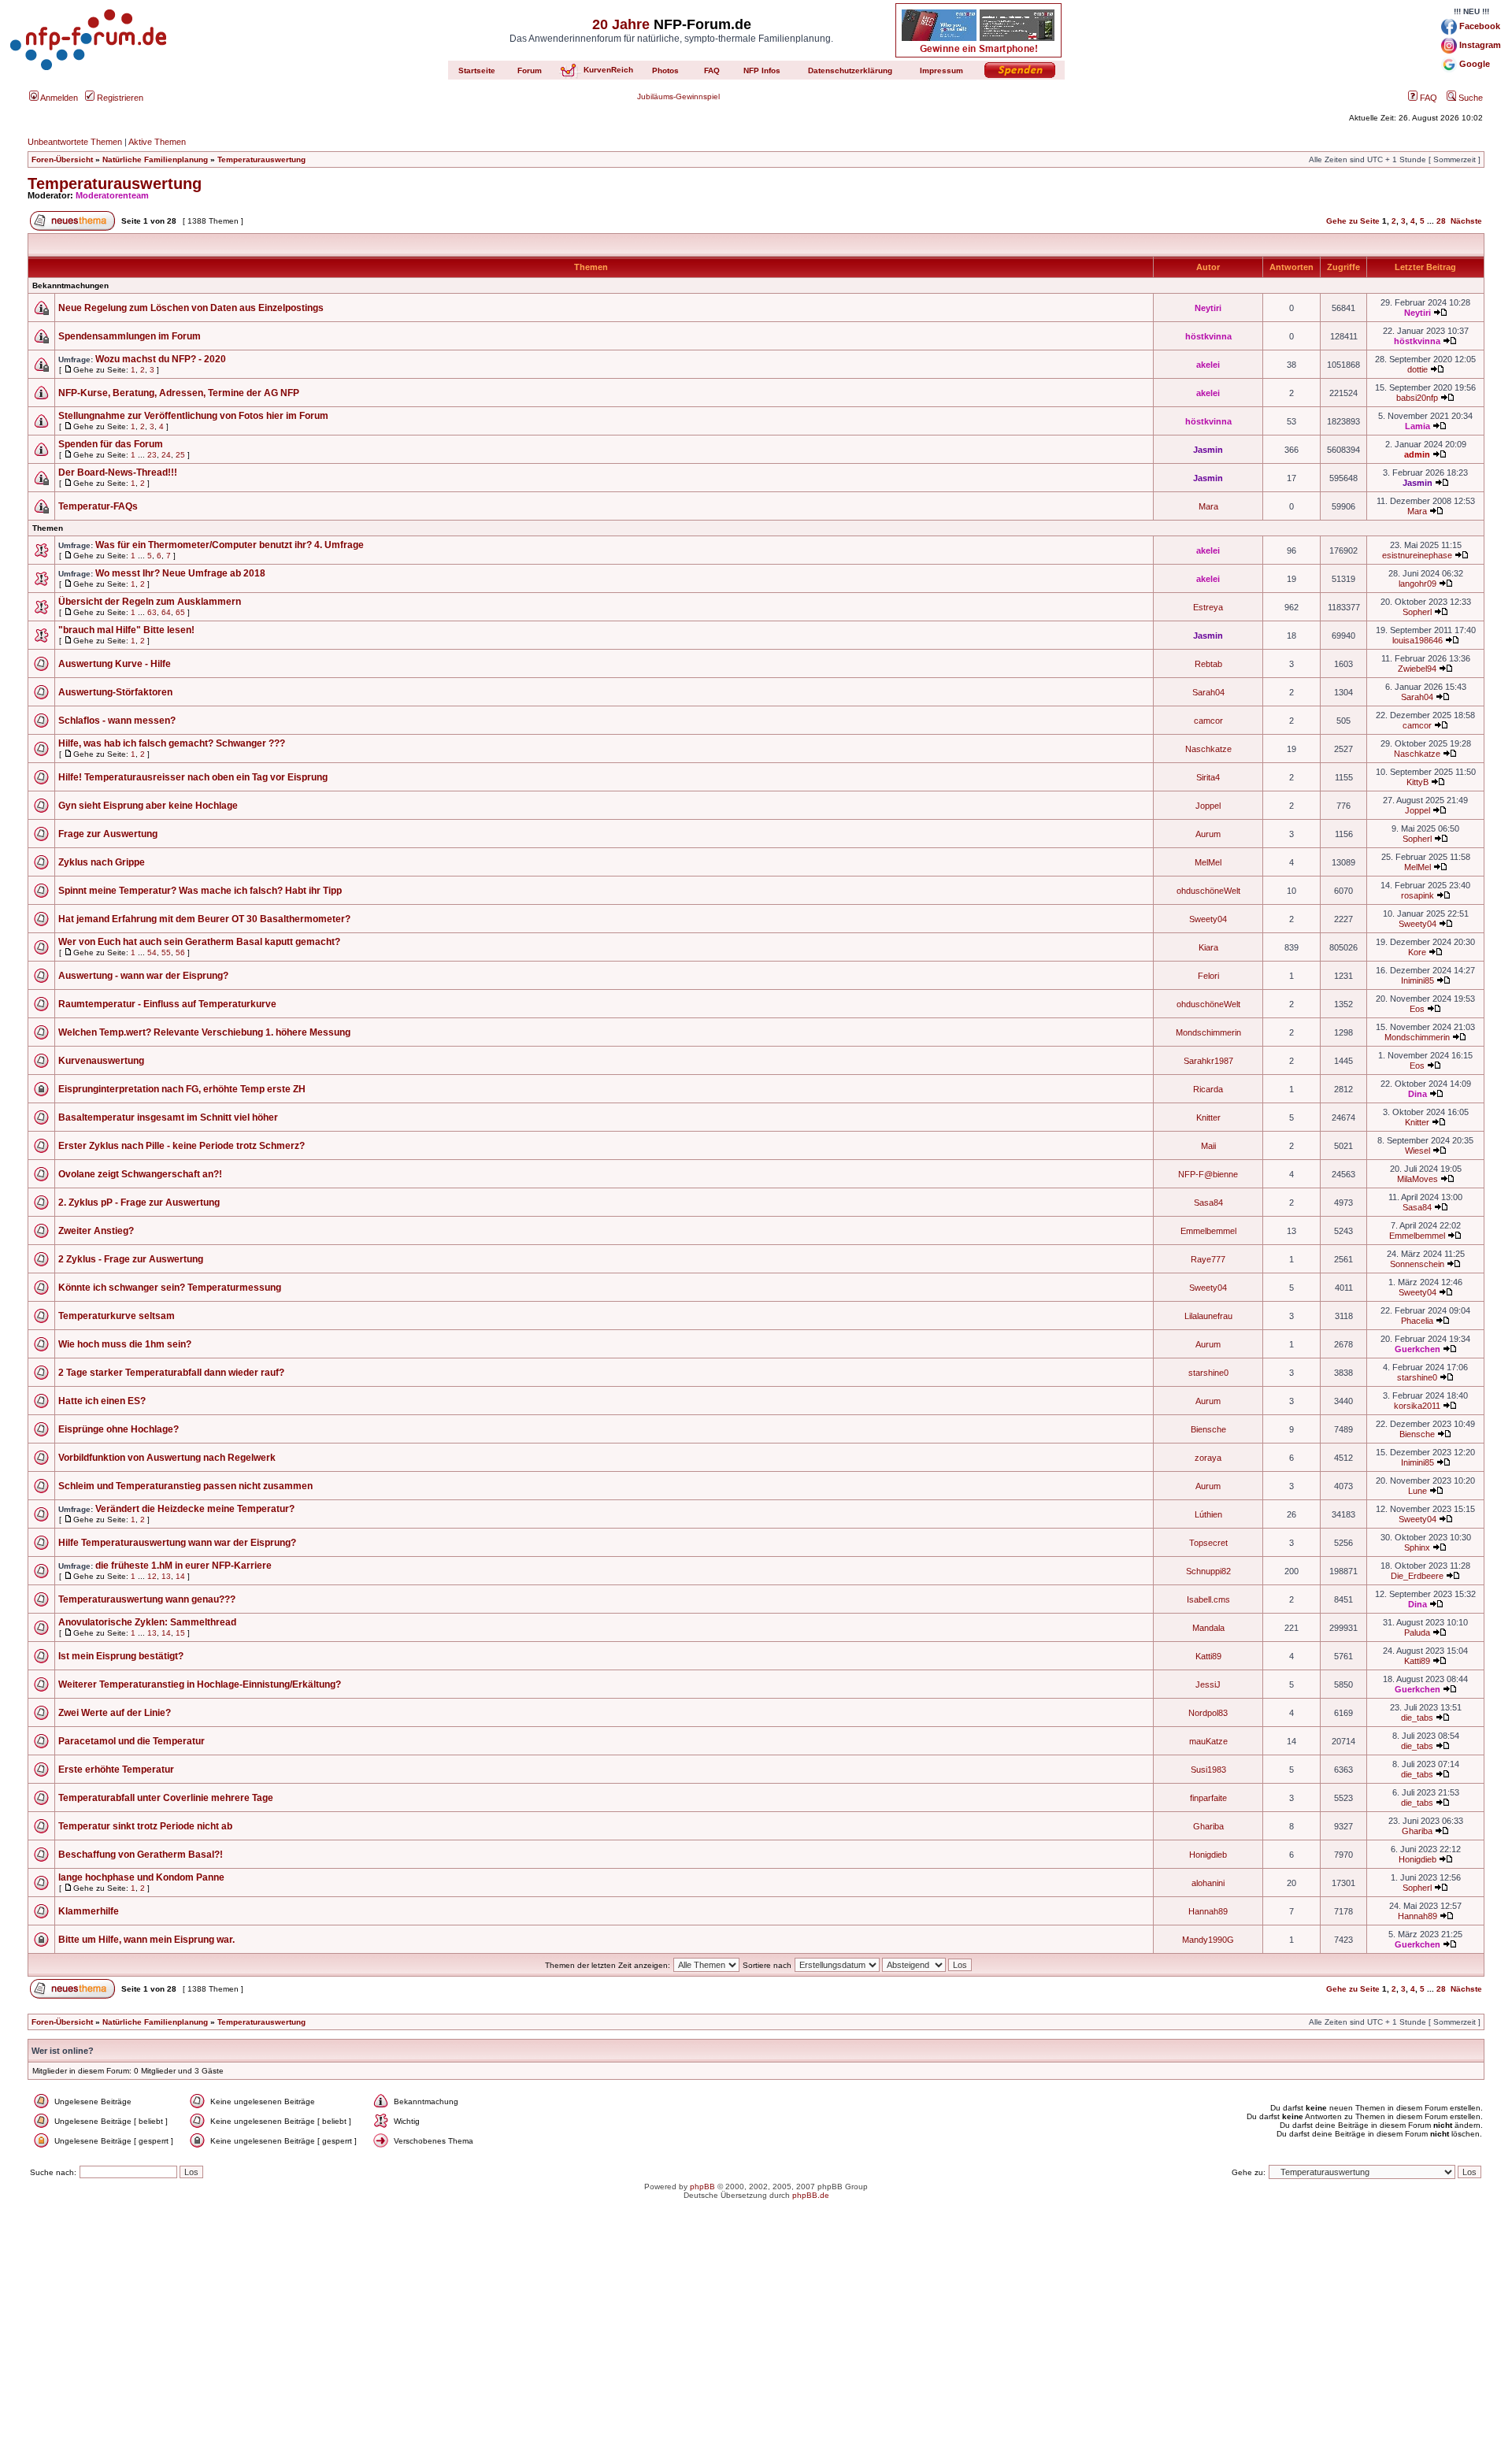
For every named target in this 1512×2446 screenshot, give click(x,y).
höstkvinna (1208, 336)
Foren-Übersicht (62, 159)
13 (166, 1576)
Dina (1417, 1094)
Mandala (1208, 1628)
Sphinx (1417, 1547)
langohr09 (1417, 584)
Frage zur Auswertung (108, 834)
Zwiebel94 (1417, 669)
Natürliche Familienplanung (155, 159)
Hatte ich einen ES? (102, 1401)
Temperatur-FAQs (98, 506)
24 (166, 455)
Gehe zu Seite (1353, 221)
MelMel (1208, 862)
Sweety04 (1208, 919)
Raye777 (1208, 1259)
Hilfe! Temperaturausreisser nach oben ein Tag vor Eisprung (193, 777)
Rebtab (1208, 664)
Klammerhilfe (89, 1911)
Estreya (1208, 607)
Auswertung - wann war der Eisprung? (143, 976)
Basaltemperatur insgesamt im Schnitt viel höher (168, 1117)
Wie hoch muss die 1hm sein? (125, 1344)
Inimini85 (1417, 980)
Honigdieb (1208, 1855)
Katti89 (1208, 1656)
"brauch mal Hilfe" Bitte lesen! (126, 630)
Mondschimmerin (1208, 1032)
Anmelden (58, 98)
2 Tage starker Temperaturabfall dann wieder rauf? (171, 1373)
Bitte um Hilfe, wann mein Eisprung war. (146, 1940)
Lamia (1417, 426)
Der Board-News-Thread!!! (118, 473)
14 (180, 1576)
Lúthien (1208, 1514)
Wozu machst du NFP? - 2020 (161, 359)
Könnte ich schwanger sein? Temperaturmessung (170, 1288)
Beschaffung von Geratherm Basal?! (141, 1855)
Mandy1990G (1208, 1940)
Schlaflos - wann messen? (117, 721)
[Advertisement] (756, 2336)
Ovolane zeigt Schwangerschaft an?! (140, 1174)
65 (180, 612)
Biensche (1208, 1429)
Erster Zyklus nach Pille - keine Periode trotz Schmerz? (182, 1146)
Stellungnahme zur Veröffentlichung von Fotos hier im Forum (193, 416)
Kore (1417, 952)
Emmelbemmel (1208, 1231)
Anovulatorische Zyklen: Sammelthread (147, 1622)
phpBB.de (811, 2195)
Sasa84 (1208, 1203)
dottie (1417, 369)
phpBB (702, 2187)
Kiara (1208, 947)
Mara (1208, 506)
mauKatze (1208, 1741)
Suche (1469, 98)
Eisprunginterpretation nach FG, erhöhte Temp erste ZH (182, 1089)
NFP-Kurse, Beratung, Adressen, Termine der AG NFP (179, 393)
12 (152, 1576)
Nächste (1466, 221)
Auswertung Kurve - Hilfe (115, 664)
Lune (1417, 1491)
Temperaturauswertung (261, 159)
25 (180, 455)
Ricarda (1208, 1089)
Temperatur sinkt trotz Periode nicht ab (145, 1826)
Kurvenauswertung (101, 1061)
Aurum (1208, 834)
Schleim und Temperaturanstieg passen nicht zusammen (185, 1486)
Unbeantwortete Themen (75, 142)
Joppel (1208, 806)
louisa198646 (1417, 640)
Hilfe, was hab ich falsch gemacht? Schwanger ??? (172, 743)
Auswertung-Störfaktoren (115, 692)
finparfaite (1208, 1798)
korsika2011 (1417, 1406)
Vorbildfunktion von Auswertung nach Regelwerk (167, 1458)
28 (1441, 221)
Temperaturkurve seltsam (117, 1316)
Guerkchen (1417, 1349)
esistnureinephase (1417, 555)
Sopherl (1417, 612)
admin (1417, 454)
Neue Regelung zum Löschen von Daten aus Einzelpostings (191, 308)
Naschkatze (1208, 749)
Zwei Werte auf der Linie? (115, 1713)
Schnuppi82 (1208, 1571)
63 (152, 612)
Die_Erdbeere (1417, 1576)
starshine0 (1208, 1373)
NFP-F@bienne (1208, 1174)
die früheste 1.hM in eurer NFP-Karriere (183, 1566)
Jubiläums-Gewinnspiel (678, 96)
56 (180, 952)
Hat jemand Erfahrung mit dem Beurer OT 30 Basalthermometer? (204, 919)
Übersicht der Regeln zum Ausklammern (150, 602)
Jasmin (1208, 450)
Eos (1417, 1009)
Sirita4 (1208, 777)
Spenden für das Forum (111, 444)
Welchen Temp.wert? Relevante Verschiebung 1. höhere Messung (204, 1032)
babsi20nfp (1417, 398)
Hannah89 (1208, 1911)
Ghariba (1208, 1826)
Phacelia (1417, 1321)
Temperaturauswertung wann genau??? (147, 1599)
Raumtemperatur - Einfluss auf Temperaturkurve (167, 1004)
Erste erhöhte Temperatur (116, 1770)
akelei (1208, 365)
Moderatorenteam (112, 195)
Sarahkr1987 (1208, 1061)
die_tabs (1417, 1718)
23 (152, 455)
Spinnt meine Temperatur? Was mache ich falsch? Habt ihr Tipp (200, 891)
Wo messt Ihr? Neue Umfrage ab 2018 (180, 573)
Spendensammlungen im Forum (130, 336)
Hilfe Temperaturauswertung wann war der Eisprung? (177, 1543)
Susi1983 (1208, 1770)
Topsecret (1208, 1543)
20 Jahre (621, 24)
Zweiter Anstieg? (96, 1231)
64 (166, 612)
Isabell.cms (1208, 1599)
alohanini (1208, 1883)
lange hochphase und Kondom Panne (141, 1877)
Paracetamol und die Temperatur (132, 1741)
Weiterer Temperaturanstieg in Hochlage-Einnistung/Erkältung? (200, 1684)
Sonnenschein (1417, 1264)
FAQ (1427, 98)
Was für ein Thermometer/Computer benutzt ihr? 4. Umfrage (230, 545)
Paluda (1417, 1633)
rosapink (1417, 895)
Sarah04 (1208, 692)
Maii (1208, 1146)
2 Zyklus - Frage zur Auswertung (131, 1259)
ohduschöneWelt (1208, 891)
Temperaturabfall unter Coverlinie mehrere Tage (166, 1798)
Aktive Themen (157, 142)
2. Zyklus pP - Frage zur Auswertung (139, 1203)
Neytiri (1208, 308)
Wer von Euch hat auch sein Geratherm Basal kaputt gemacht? (199, 942)
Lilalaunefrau (1208, 1316)
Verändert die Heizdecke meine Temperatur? (195, 1509)
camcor (1208, 721)
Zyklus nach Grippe (102, 862)
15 (180, 1633)
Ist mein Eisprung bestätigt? (121, 1656)
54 (152, 952)
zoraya (1208, 1458)
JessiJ (1208, 1684)
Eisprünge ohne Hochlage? (119, 1429)
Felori (1208, 976)
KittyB (1417, 782)
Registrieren (119, 98)
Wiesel (1417, 1151)
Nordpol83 (1208, 1713)
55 (166, 952)
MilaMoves (1417, 1179)
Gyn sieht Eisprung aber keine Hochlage (148, 806)
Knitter (1208, 1117)
